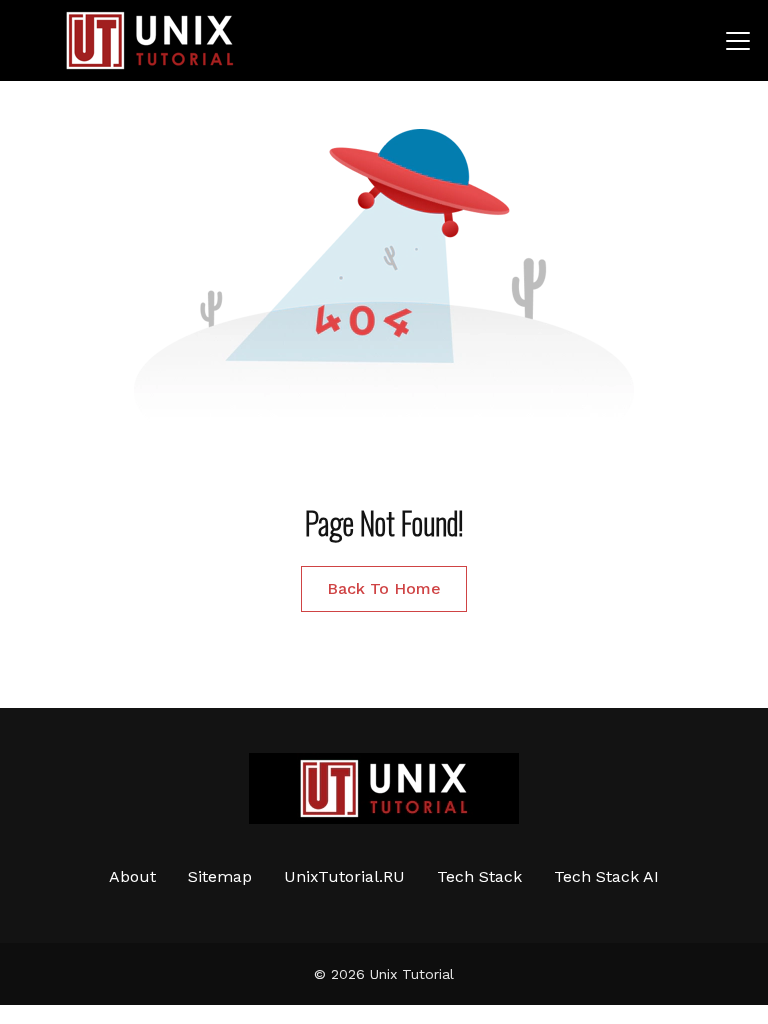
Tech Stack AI (606, 876)
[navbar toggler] (738, 41)
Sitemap (220, 876)
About (132, 876)
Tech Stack (479, 876)
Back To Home (384, 588)
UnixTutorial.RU (344, 876)
